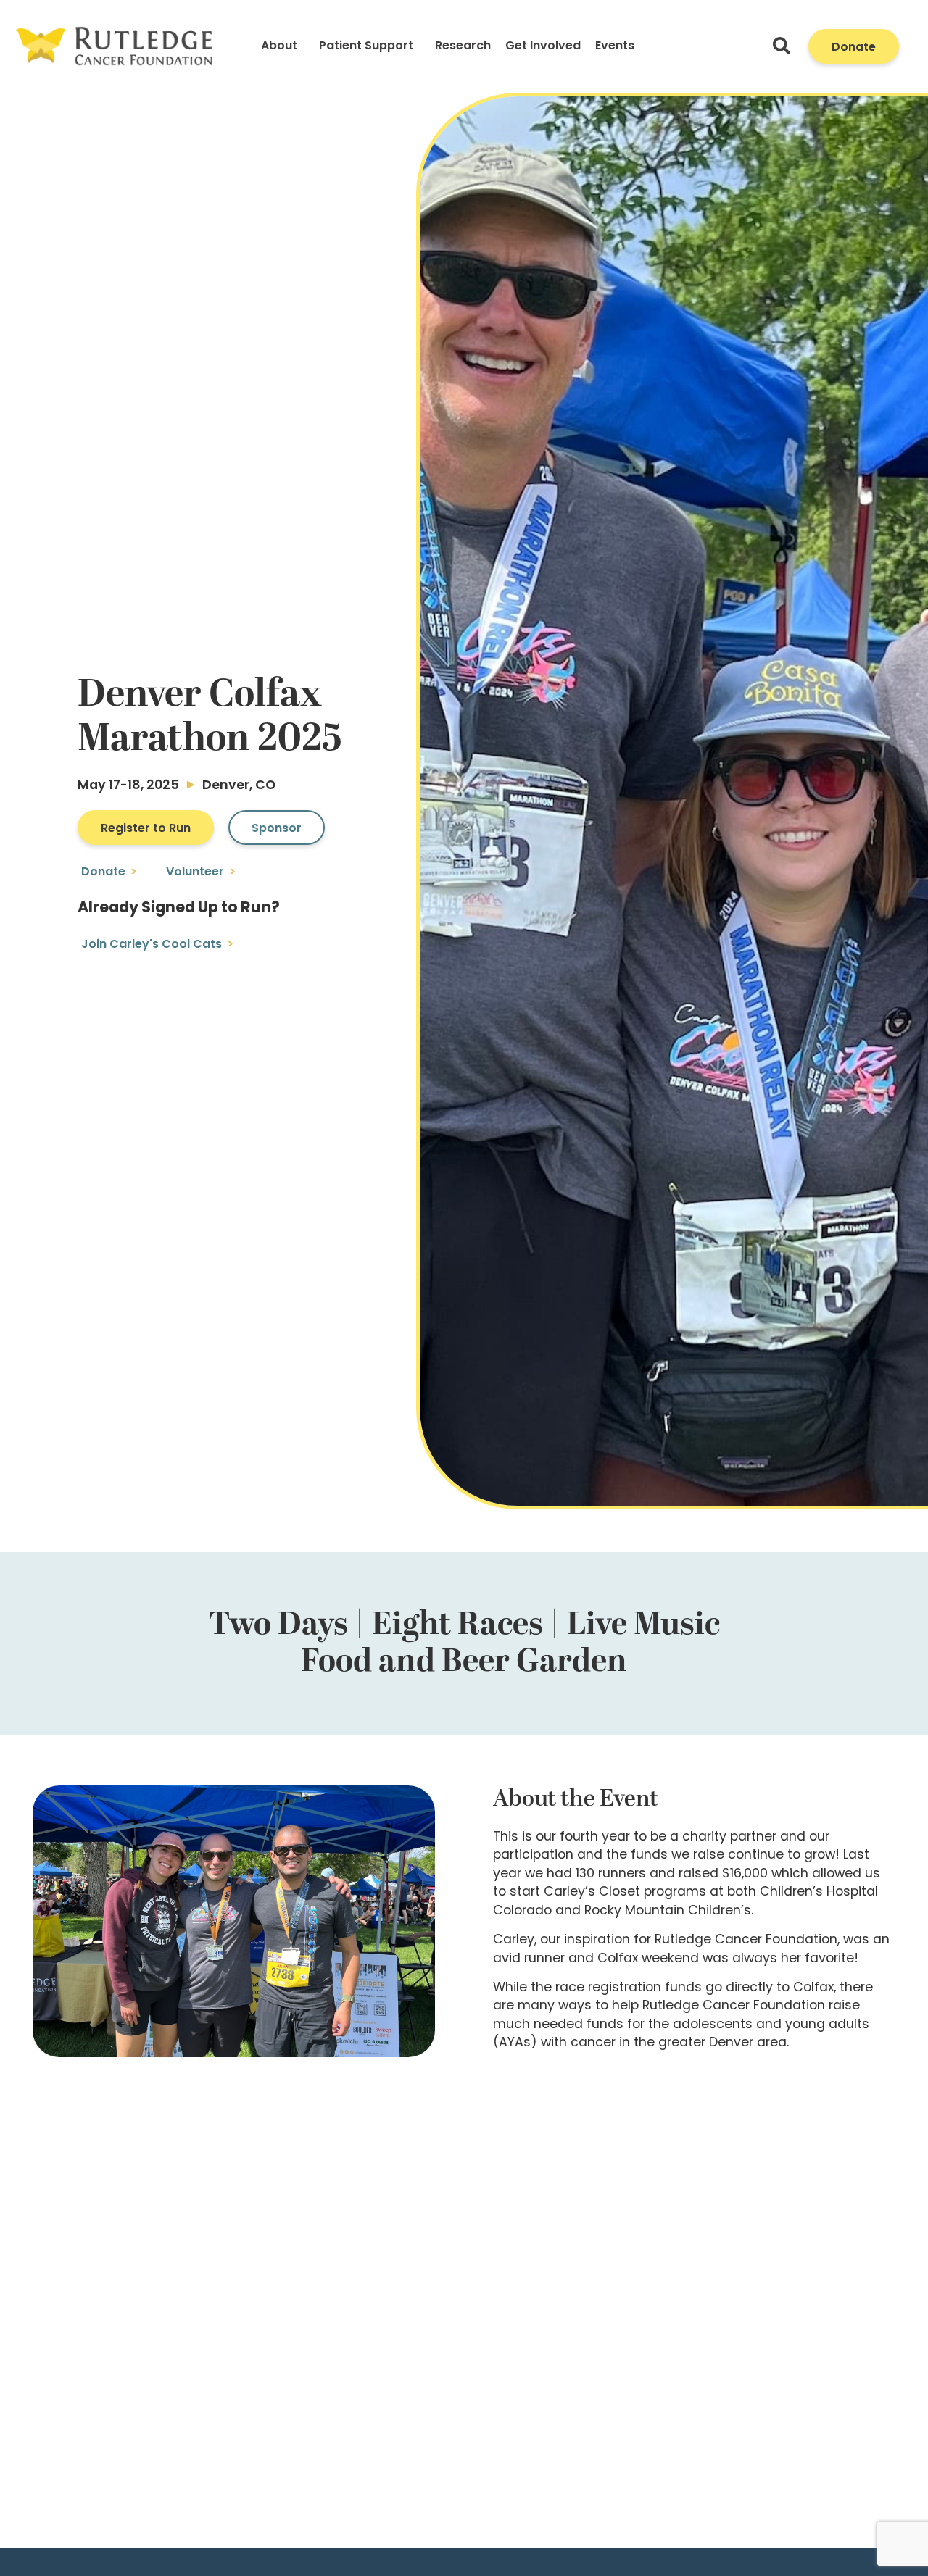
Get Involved (543, 46)
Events (615, 46)
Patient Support (366, 46)
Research (463, 46)
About (279, 46)
